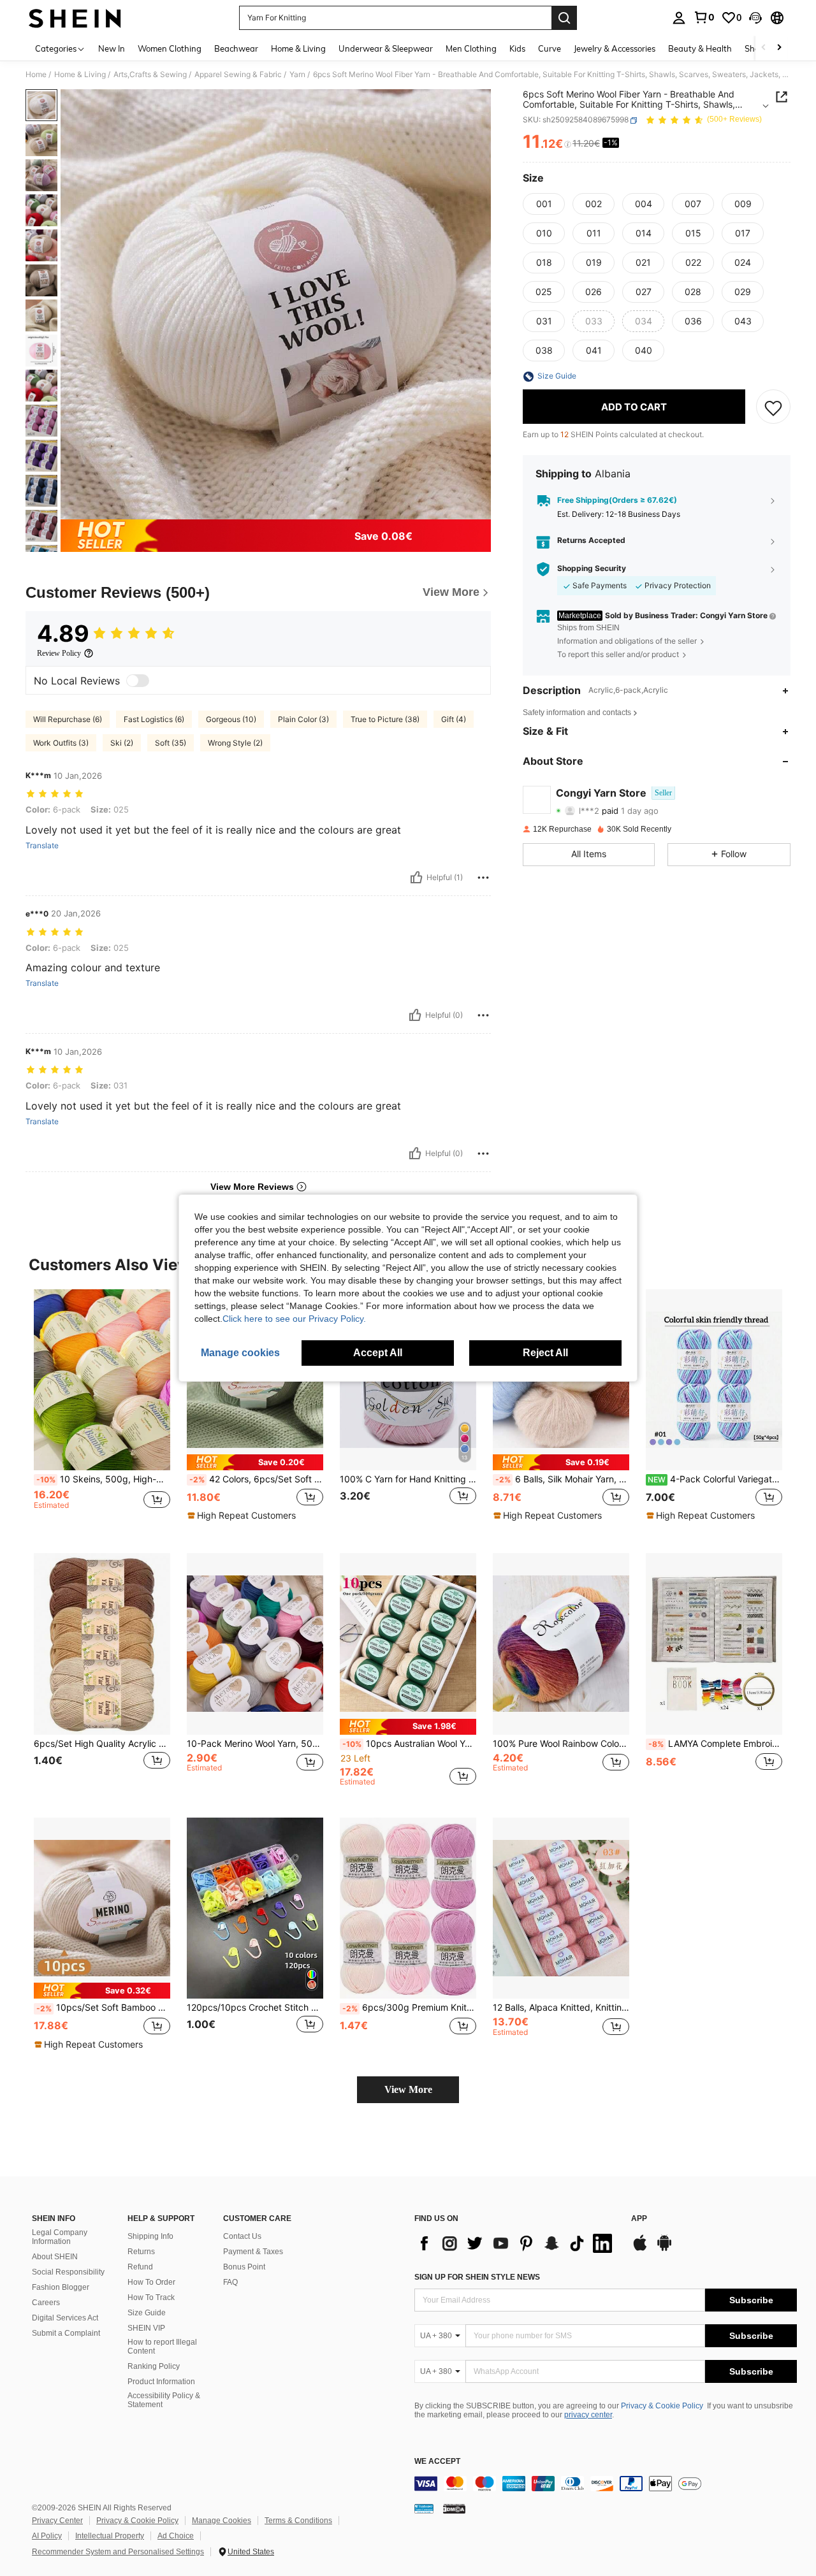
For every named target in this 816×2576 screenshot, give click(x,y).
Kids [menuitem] (517, 48)
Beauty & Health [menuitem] (700, 48)
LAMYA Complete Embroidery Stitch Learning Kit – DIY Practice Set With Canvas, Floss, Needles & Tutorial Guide (715, 1744)
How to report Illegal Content (162, 2347)
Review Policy (59, 653)
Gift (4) (454, 719)
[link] (704, 17)
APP (639, 2219)
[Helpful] (416, 878)
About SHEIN (55, 2257)
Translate (42, 846)
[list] (516, 2243)
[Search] (564, 18)
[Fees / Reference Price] (568, 145)
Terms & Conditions (298, 2521)
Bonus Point (244, 2267)
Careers (46, 2303)
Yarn (297, 75)
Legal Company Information (60, 2237)
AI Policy (47, 2536)
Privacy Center (57, 2521)
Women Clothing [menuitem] (170, 48)
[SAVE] (773, 407)
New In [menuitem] (112, 48)
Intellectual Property (110, 2536)
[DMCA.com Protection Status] (454, 2508)
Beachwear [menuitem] (236, 48)
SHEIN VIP (146, 2328)
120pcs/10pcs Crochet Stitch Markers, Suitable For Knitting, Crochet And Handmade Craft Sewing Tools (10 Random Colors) (255, 2008)
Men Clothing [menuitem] (471, 48)
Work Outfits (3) (61, 743)
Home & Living (80, 75)
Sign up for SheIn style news (477, 2277)
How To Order (151, 2282)
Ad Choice (176, 2536)
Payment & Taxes (253, 2252)
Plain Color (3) (303, 719)
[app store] (640, 2249)
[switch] (138, 681)
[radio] (544, 205)
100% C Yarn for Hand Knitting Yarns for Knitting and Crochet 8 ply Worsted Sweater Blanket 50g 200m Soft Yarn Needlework (408, 1479)
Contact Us (242, 2236)
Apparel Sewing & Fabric (238, 75)
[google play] (664, 2249)
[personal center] (679, 18)
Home (36, 75)
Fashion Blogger (61, 2287)
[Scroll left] (764, 48)
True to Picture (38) (385, 719)
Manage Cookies (222, 2521)
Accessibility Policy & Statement (164, 2400)
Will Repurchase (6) (68, 719)
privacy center (588, 2415)
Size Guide (147, 2313)
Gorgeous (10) (231, 719)
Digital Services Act (65, 2318)
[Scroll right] (779, 48)
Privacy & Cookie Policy (662, 2406)
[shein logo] (75, 18)
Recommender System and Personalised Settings (118, 2552)
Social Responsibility (68, 2272)
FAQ (230, 2282)
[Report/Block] (483, 878)
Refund (140, 2267)
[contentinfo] (606, 2484)
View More (408, 2089)
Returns (141, 2252)
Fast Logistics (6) (154, 719)
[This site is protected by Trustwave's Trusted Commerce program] (424, 2508)
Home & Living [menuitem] (298, 48)
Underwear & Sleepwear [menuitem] (386, 48)
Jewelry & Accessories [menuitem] (615, 48)
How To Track (151, 2297)
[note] (255, 1462)
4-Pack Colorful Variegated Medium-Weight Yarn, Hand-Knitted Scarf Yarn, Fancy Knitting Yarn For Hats (715, 1479)
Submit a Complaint (66, 2333)
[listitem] (102, 1411)
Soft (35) (171, 743)
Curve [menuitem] (550, 48)
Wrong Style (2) (235, 743)
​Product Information (161, 2382)
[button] (755, 18)
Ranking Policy (154, 2366)
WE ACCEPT (437, 2462)
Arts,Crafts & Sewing (150, 75)
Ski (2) (122, 743)
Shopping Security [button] (592, 569)
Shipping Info (150, 2236)
